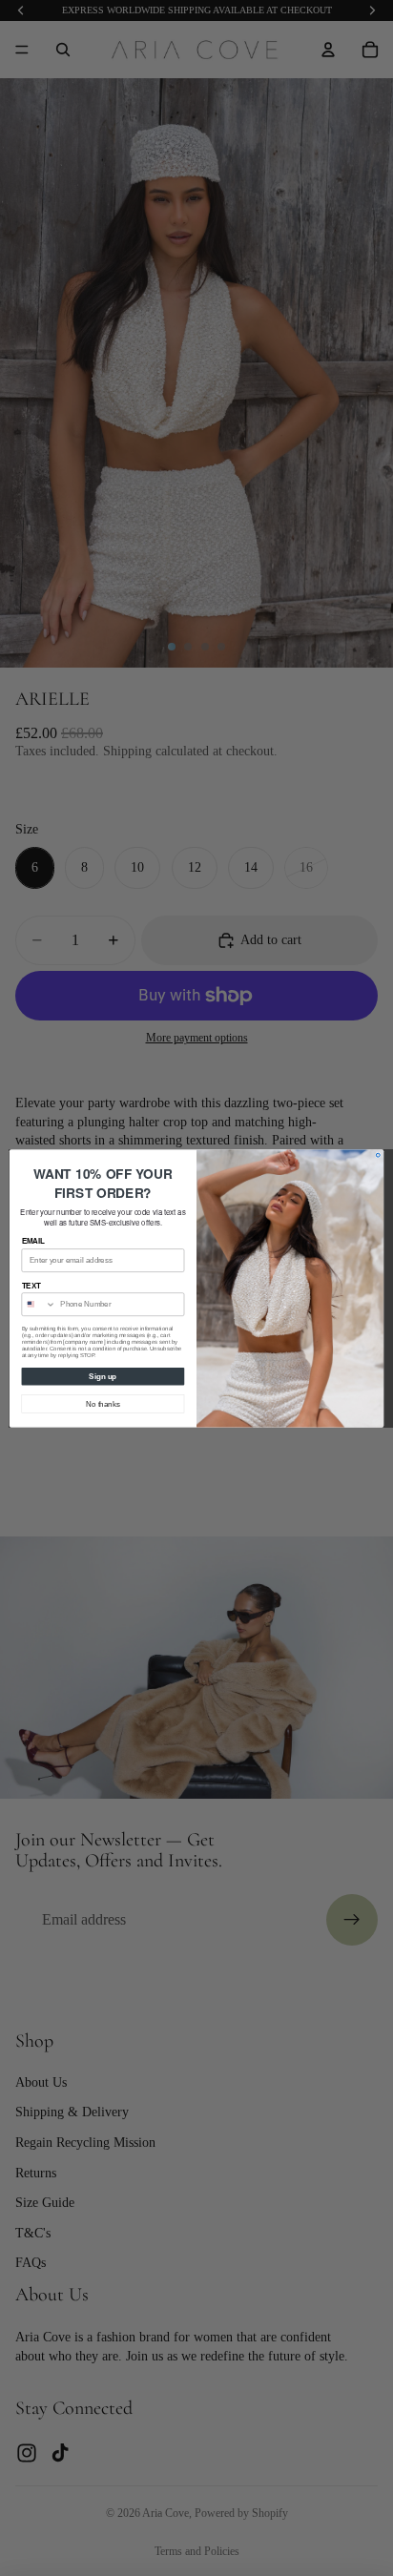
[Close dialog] (378, 1155)
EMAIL (34, 1241)
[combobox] (39, 1304)
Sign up (103, 1375)
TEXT (32, 1285)
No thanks (103, 1403)
